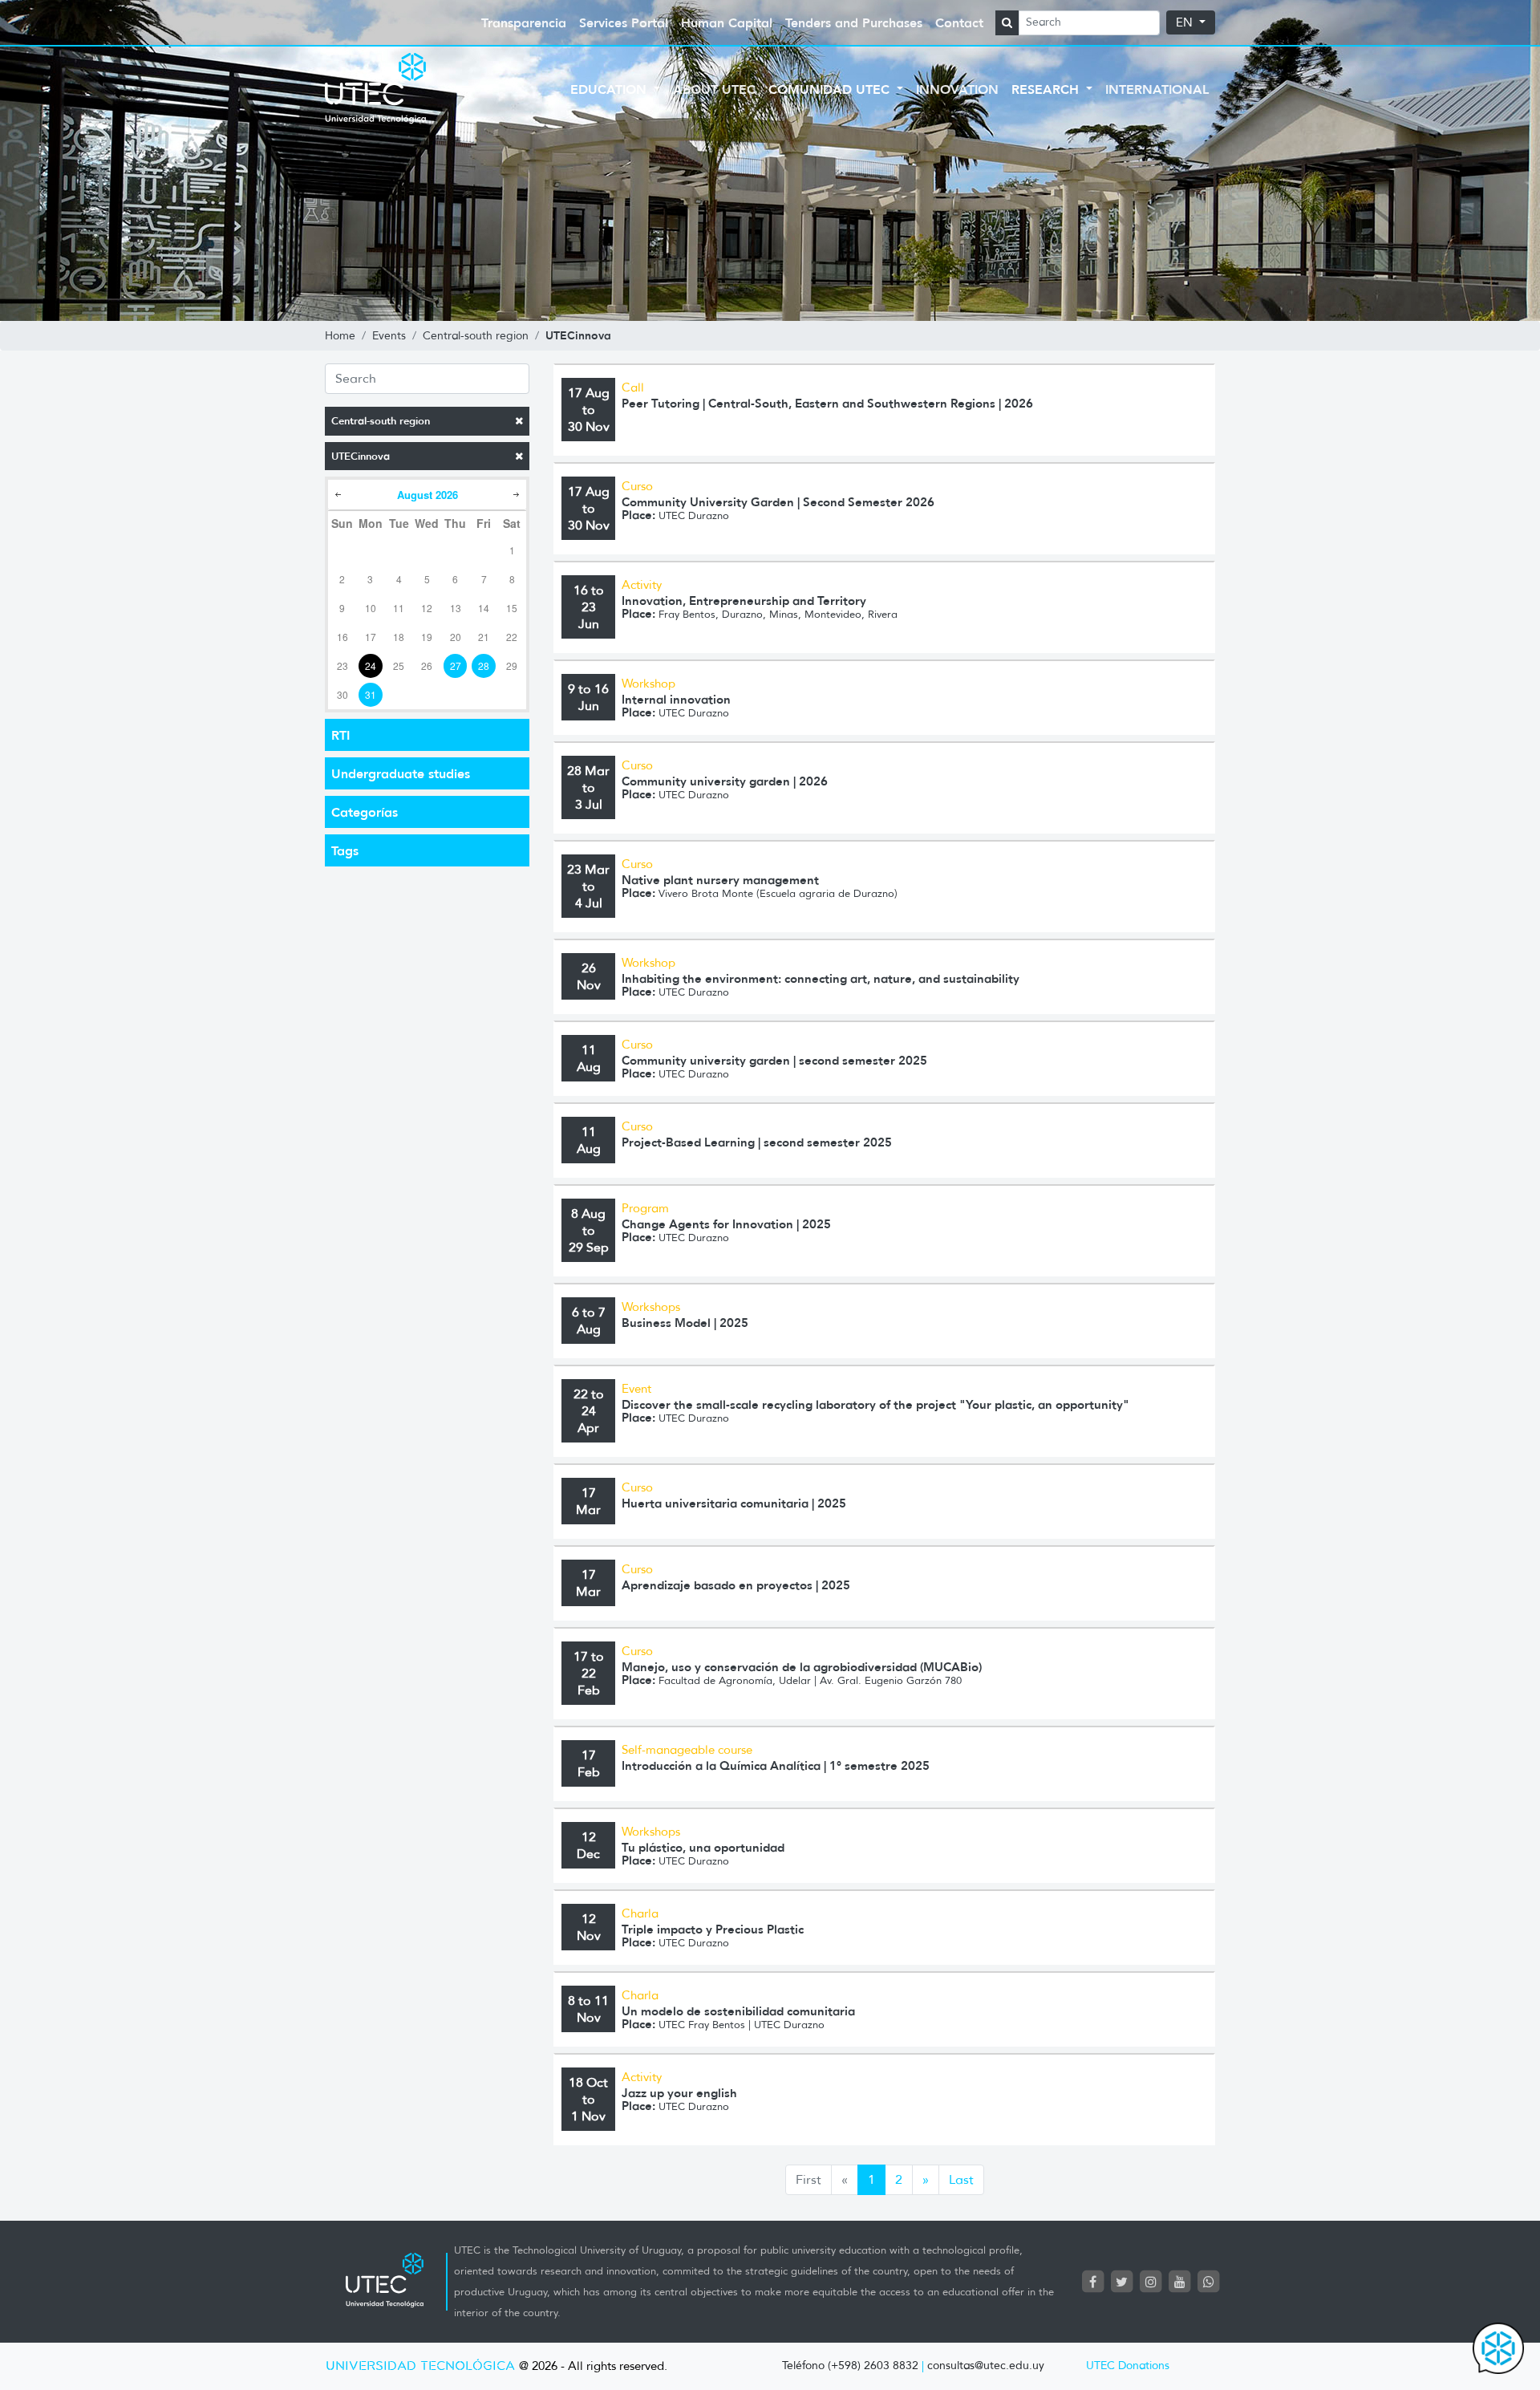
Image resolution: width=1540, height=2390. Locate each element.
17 (371, 637)
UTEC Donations (1128, 2366)
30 (342, 694)
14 (484, 608)
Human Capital (727, 22)
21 (484, 637)
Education (610, 89)
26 (427, 665)
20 (456, 637)
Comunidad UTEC (831, 89)
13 (456, 608)
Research (1047, 89)
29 (512, 665)
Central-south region (381, 421)
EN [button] (1186, 22)
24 (371, 665)
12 (427, 608)
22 (512, 637)
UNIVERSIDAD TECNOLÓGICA (420, 2366)
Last (961, 2179)
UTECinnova (361, 456)
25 (399, 665)
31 (371, 694)
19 (427, 637)
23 (342, 665)
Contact (959, 22)
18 (399, 637)
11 (399, 608)
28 (484, 665)
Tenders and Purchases (854, 22)
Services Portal (624, 22)
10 (371, 608)
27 (456, 665)
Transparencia (524, 22)
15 (512, 608)
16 (342, 637)
